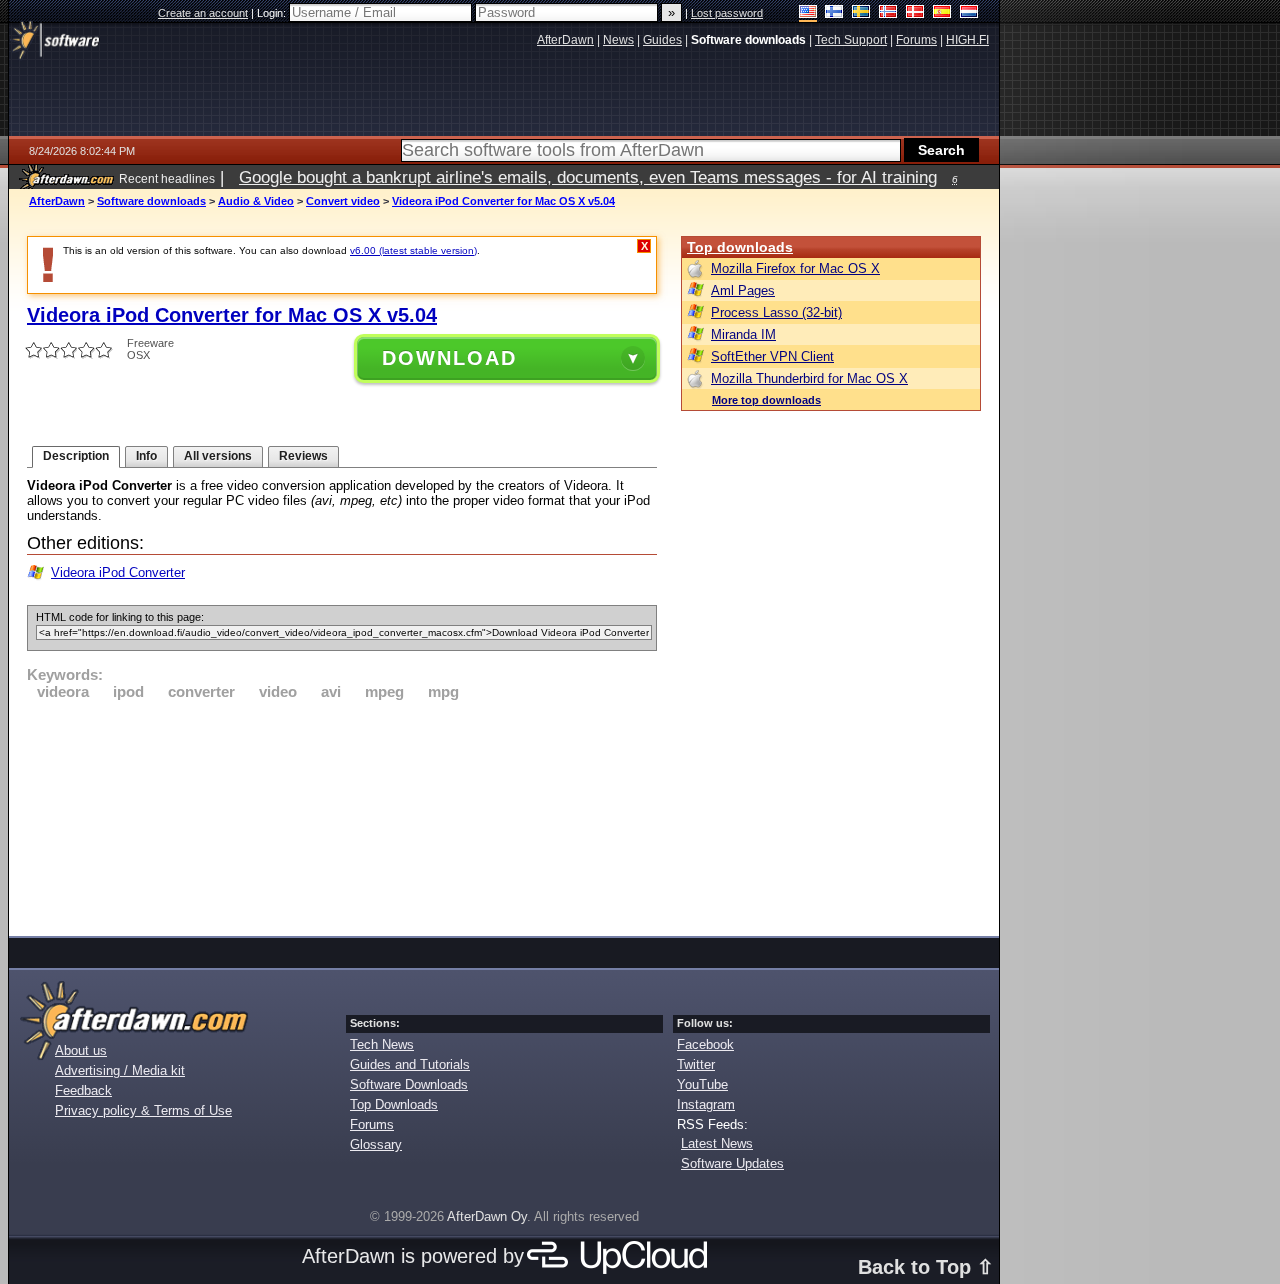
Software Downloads (409, 1084)
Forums (372, 1124)
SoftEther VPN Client (772, 356)
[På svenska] (861, 13)
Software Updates (732, 1163)
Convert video (343, 201)
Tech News (382, 1044)
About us (81, 1050)
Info (146, 456)
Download (449, 358)
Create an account (203, 13)
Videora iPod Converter (118, 572)
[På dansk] (915, 13)
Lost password (727, 13)
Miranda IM (743, 334)
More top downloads (766, 400)
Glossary (376, 1144)
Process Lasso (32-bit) (776, 312)
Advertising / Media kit (120, 1070)
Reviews (303, 456)
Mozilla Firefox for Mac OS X (795, 268)
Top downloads (740, 247)
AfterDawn (57, 201)
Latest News (717, 1143)
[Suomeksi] (834, 13)
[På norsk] (888, 13)
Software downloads (151, 201)
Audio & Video (256, 201)
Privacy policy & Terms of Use (143, 1110)
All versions (218, 456)
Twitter (696, 1064)
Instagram (706, 1104)
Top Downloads (394, 1104)
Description (76, 456)
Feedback (83, 1090)
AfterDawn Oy (487, 1216)
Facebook (705, 1044)
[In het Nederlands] (969, 13)
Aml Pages (743, 290)
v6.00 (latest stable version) (413, 250)
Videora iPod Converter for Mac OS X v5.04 (503, 201)
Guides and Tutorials (410, 1064)
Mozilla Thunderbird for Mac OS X (809, 378)
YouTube (702, 1084)
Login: (273, 13)
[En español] (942, 13)
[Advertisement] (342, 815)
